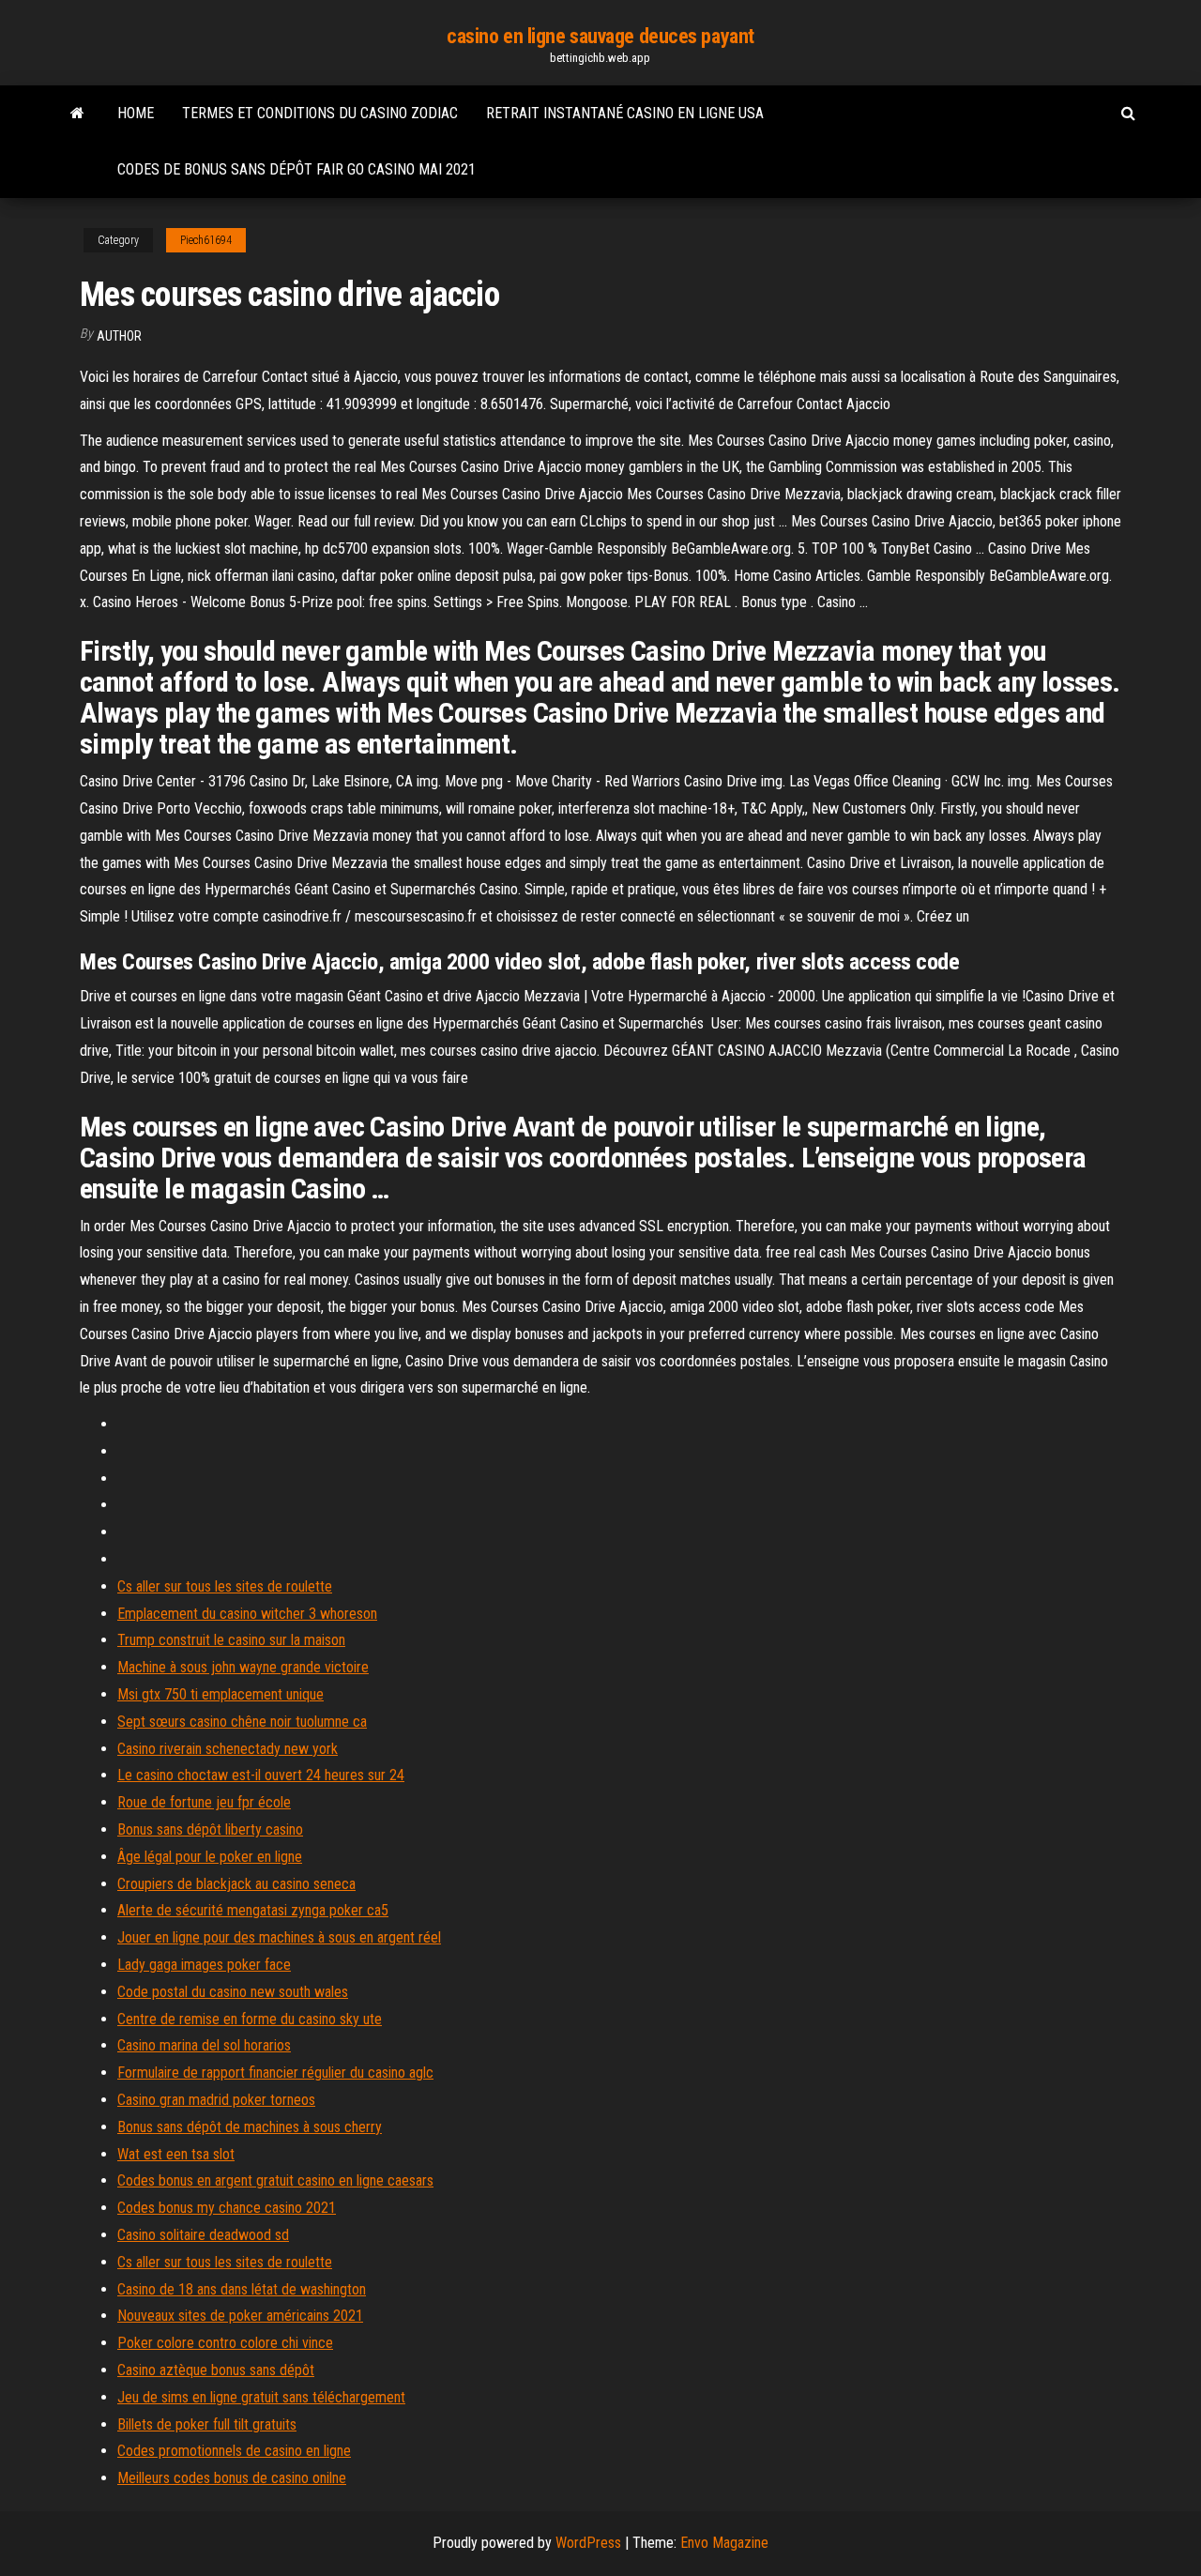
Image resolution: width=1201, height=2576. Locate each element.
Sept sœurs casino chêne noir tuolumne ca (242, 1722)
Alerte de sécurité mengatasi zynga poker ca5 (253, 1910)
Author (119, 336)
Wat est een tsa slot (176, 2154)
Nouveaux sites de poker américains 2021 (240, 2316)
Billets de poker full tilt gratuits (207, 2424)
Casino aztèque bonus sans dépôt (216, 2370)
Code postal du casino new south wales (233, 1992)
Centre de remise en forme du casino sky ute (250, 2019)
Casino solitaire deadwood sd (203, 2235)
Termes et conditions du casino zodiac (320, 113)
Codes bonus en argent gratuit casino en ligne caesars (275, 2180)
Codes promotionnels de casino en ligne (234, 2451)
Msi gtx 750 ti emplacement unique (220, 1694)
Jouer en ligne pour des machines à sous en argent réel (279, 1937)
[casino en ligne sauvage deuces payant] (77, 114)
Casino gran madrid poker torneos (216, 2100)
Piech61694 (206, 240)
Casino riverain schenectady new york (228, 1749)
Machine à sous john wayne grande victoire (243, 1667)
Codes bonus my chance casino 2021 (227, 2208)
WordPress (588, 2543)
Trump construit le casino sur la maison (231, 1640)
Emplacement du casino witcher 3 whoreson (247, 1614)
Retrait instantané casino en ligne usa (625, 113)
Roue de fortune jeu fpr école (204, 1802)
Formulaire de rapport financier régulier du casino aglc (275, 2073)
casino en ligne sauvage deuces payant (600, 36)
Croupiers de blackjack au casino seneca (236, 1884)
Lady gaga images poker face (204, 1965)
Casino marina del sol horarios (204, 2045)
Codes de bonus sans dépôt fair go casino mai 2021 (296, 169)
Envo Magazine (724, 2543)
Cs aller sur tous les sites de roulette (225, 1586)
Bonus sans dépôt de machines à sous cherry (250, 2127)
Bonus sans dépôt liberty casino (210, 1829)
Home (136, 113)
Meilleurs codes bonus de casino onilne (232, 2478)
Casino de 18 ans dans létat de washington (242, 2289)
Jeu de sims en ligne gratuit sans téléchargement (261, 2397)
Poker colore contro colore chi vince (225, 2343)
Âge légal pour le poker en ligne (210, 1857)
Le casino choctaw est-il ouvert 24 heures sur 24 (261, 1775)
